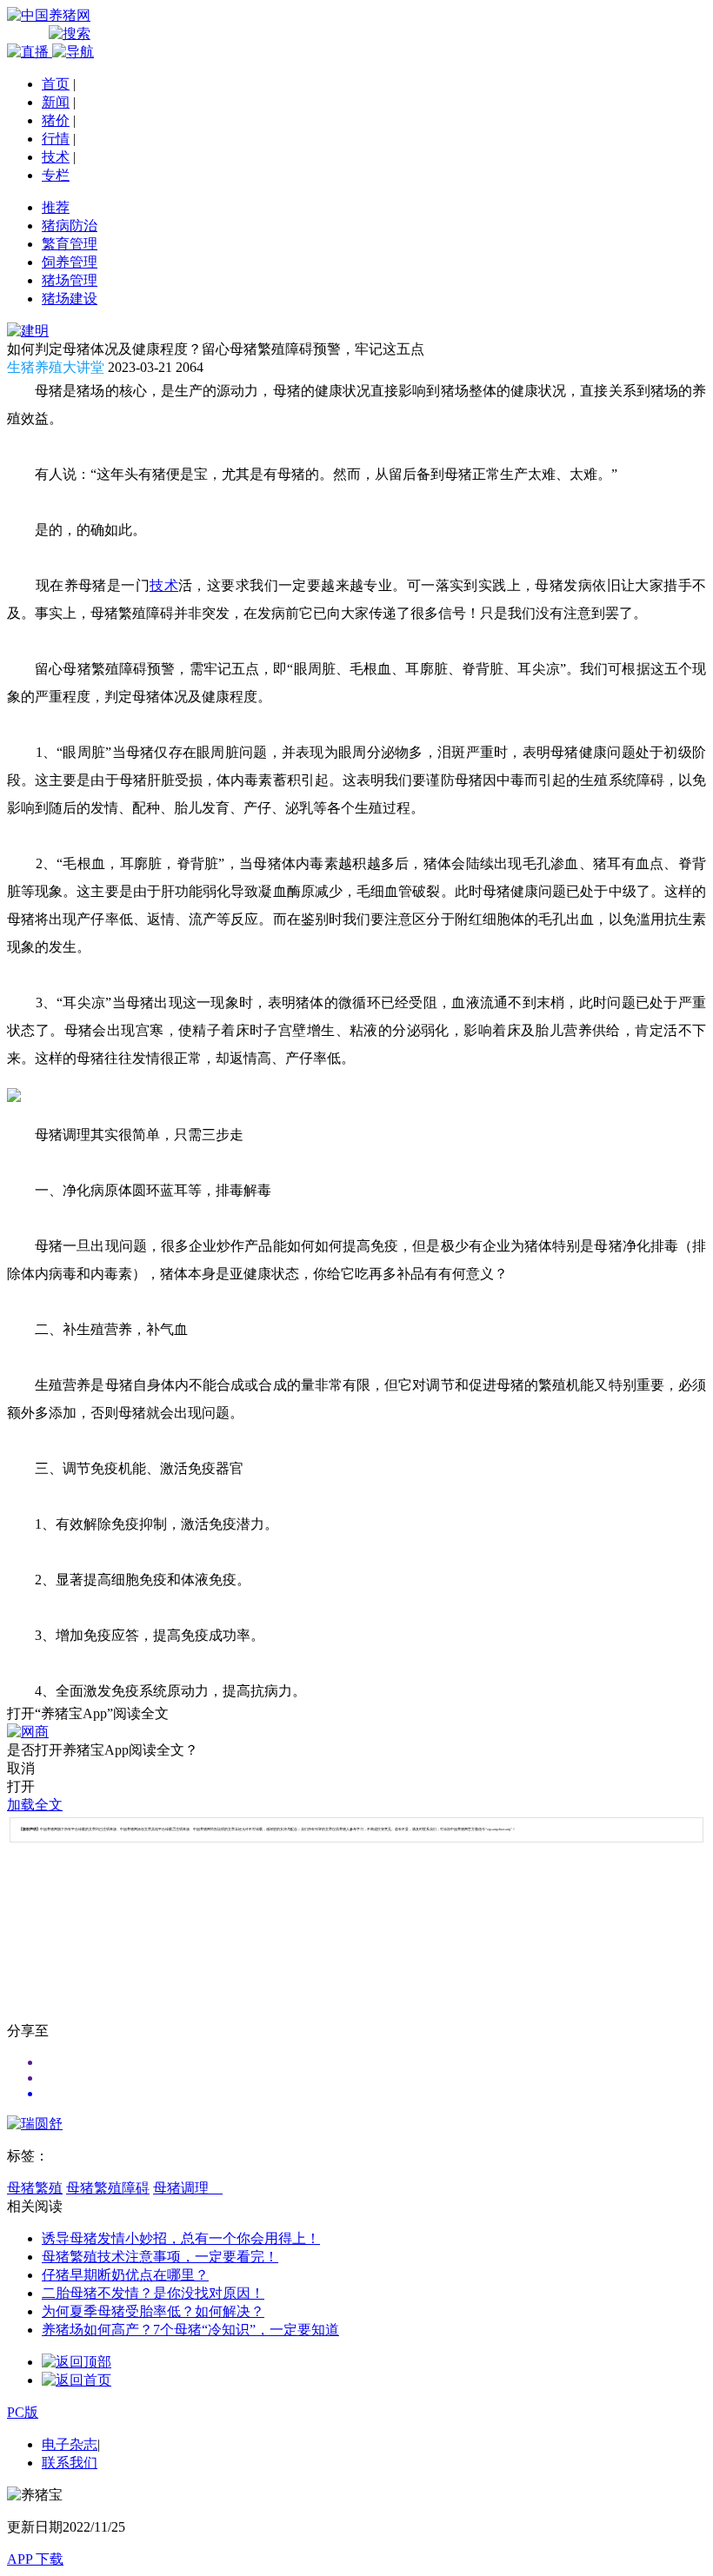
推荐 (56, 207)
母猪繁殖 (35, 2188)
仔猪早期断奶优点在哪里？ (125, 2275)
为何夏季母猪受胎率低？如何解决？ (153, 2311)
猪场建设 (70, 299)
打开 (21, 1786)
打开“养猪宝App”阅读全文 (88, 1713)
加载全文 (35, 1805)
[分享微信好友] (374, 2062)
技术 (56, 157)
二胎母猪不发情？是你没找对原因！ (153, 2293)
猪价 (56, 120)
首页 (56, 84)
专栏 (56, 175)
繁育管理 (70, 244)
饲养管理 (70, 262)
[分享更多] (374, 2094)
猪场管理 (70, 280)
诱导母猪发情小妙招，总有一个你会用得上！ (181, 2238)
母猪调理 (188, 2188)
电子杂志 (70, 2444)
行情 (56, 139)
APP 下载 (35, 2559)
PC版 (23, 2412)
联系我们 (70, 2463)
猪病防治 (70, 226)
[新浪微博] (374, 2078)
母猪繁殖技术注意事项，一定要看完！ (160, 2257)
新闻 (56, 102)
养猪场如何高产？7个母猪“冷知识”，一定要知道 (190, 2330)
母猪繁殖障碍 (108, 2188)
